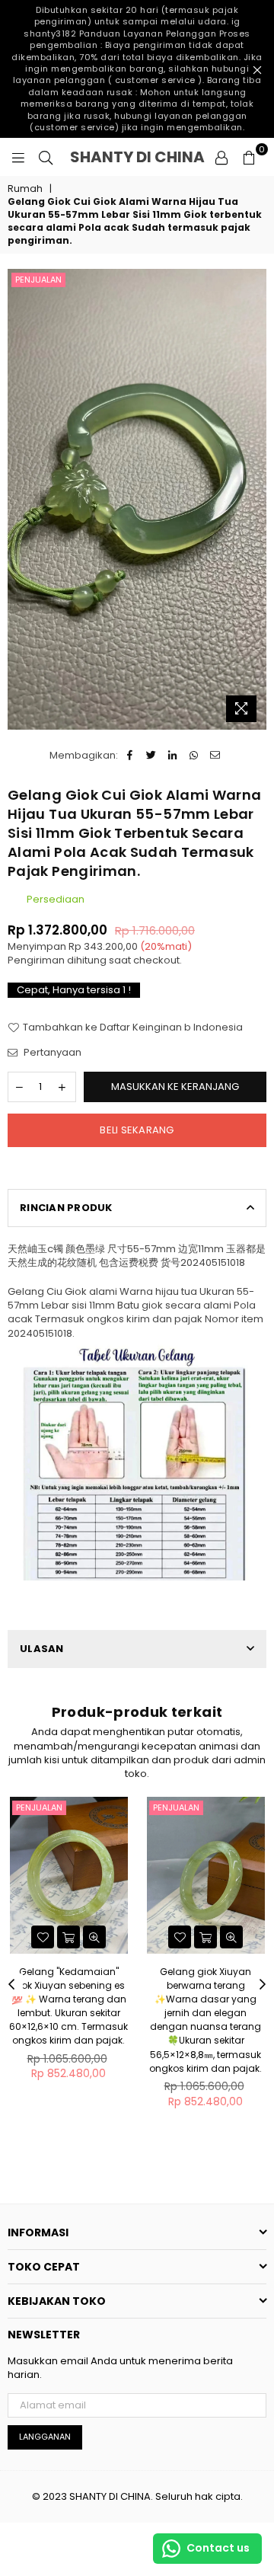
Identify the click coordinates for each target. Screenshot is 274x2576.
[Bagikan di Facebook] (130, 756)
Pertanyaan (51, 1053)
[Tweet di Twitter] (151, 756)
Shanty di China (138, 157)
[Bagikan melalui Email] (215, 756)
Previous (11, 1985)
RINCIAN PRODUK (66, 1208)
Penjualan (38, 280)
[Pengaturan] (221, 157)
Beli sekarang (137, 1130)
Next (263, 1985)
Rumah (25, 189)
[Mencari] (46, 157)
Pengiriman (36, 960)
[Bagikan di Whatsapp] (194, 756)
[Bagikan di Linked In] (172, 756)
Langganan (45, 2437)
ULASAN (42, 1649)
